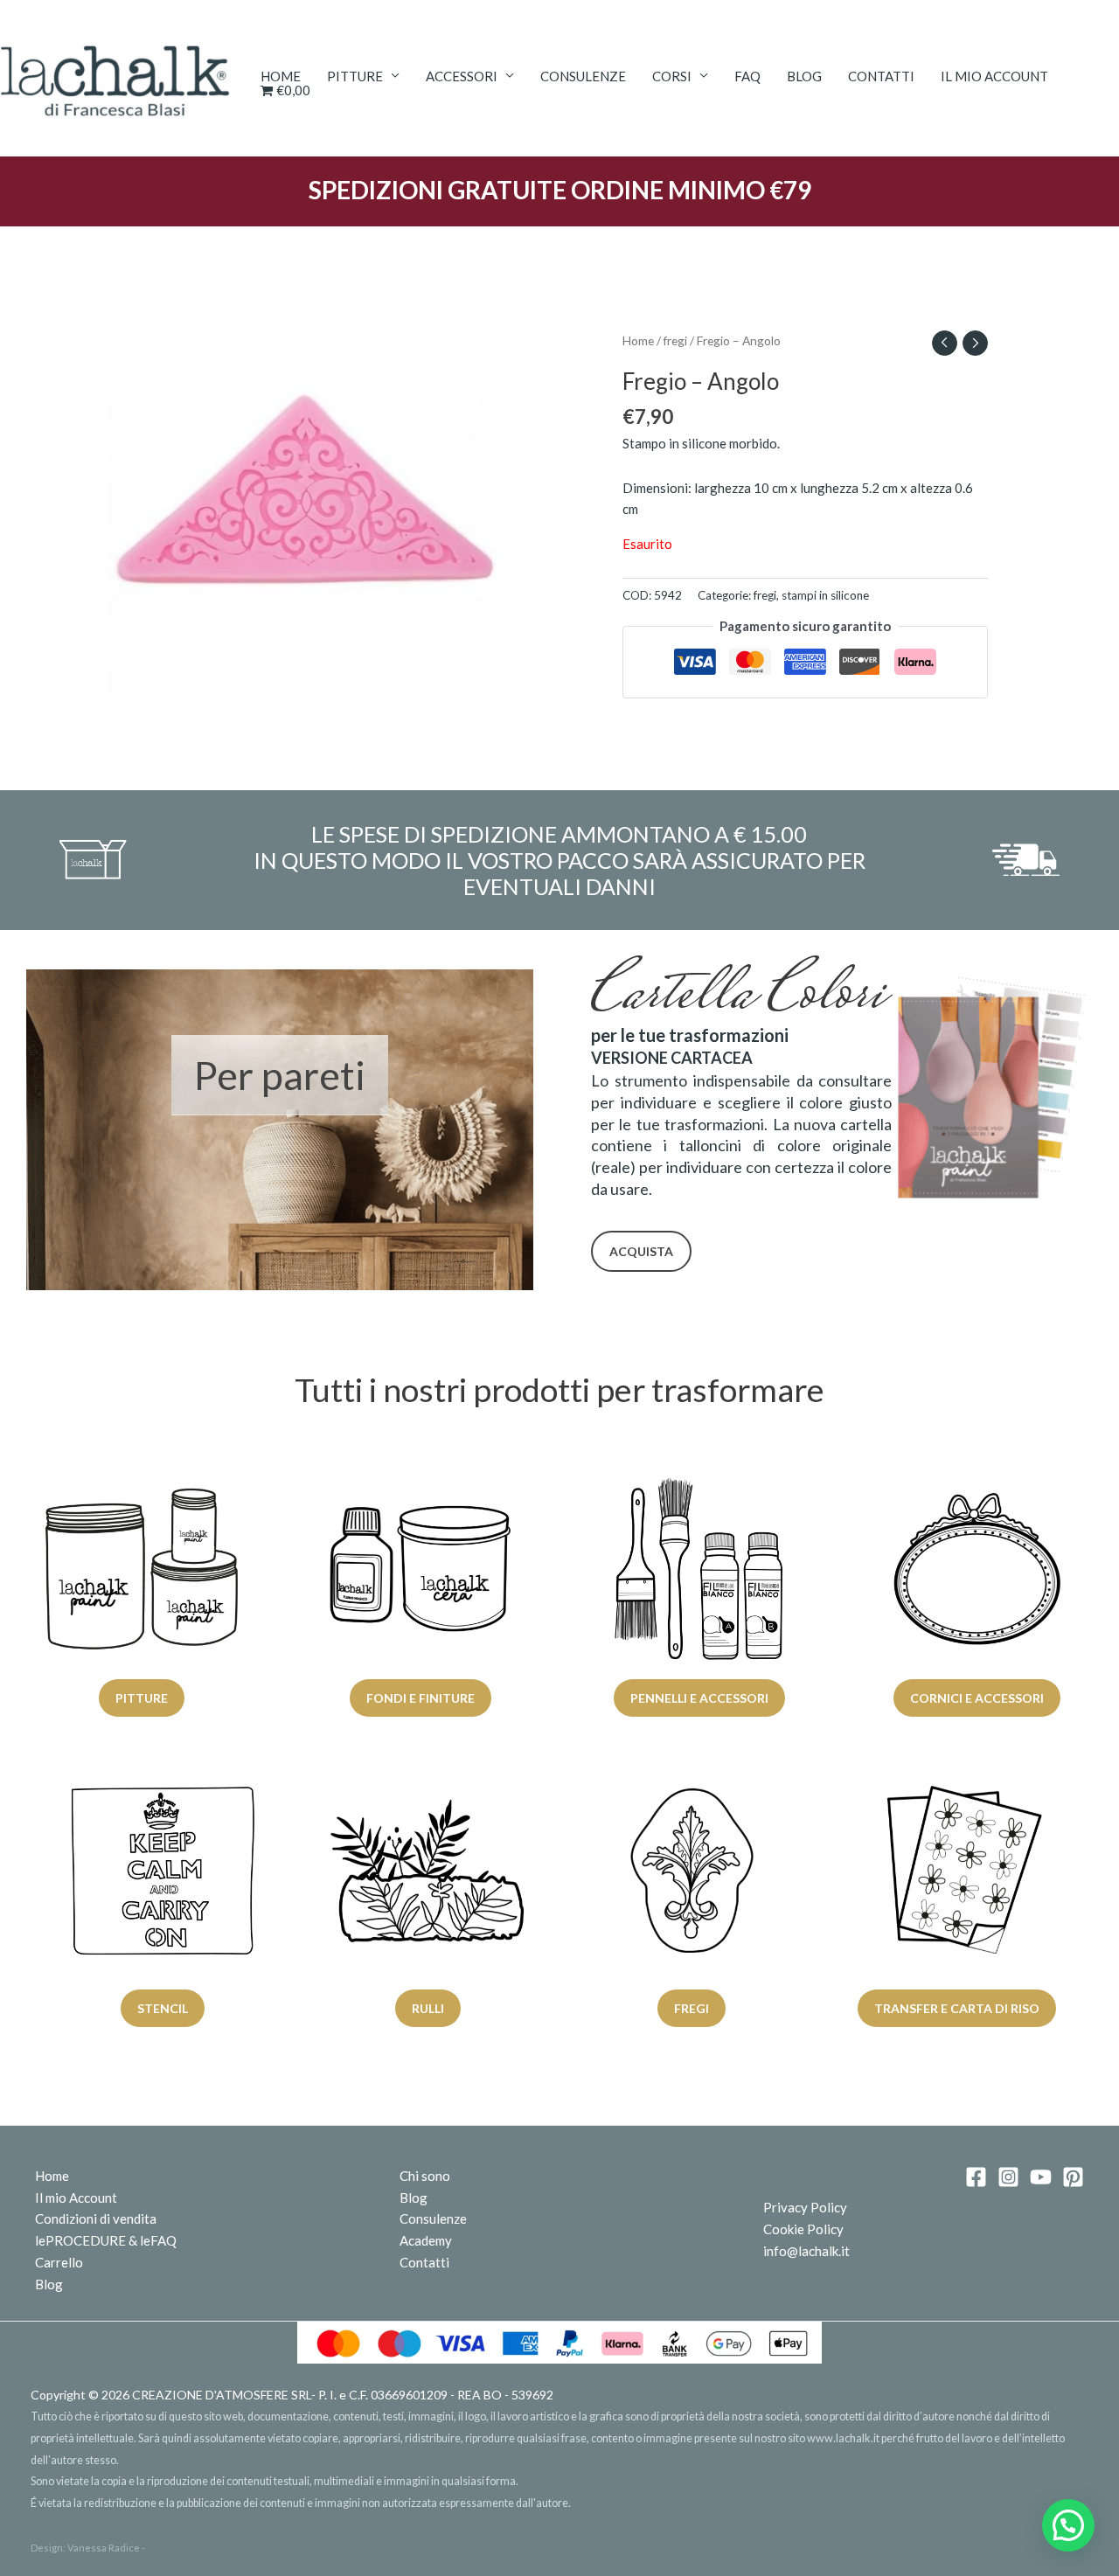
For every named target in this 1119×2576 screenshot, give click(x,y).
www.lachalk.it (843, 2438)
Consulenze (583, 76)
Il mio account (994, 76)
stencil (163, 2008)
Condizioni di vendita (96, 2218)
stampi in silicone (825, 595)
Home (281, 76)
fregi (675, 340)
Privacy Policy (805, 2207)
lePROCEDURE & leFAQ (106, 2240)
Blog (804, 76)
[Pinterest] (1073, 2177)
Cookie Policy (803, 2229)
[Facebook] (976, 2177)
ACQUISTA (641, 1251)
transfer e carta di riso (956, 2008)
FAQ (747, 76)
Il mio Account (76, 2198)
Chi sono (425, 2176)
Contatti (881, 76)
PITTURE (355, 76)
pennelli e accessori (699, 1698)
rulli (427, 2008)
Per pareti (280, 1075)
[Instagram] (1008, 2177)
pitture (142, 1698)
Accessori (462, 76)
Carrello (59, 2262)
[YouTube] (1041, 2177)
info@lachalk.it (806, 2251)
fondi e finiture (420, 1698)
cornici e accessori (978, 1698)
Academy (426, 2240)
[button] (1068, 2525)
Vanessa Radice (104, 2548)
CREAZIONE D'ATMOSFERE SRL (222, 2395)
